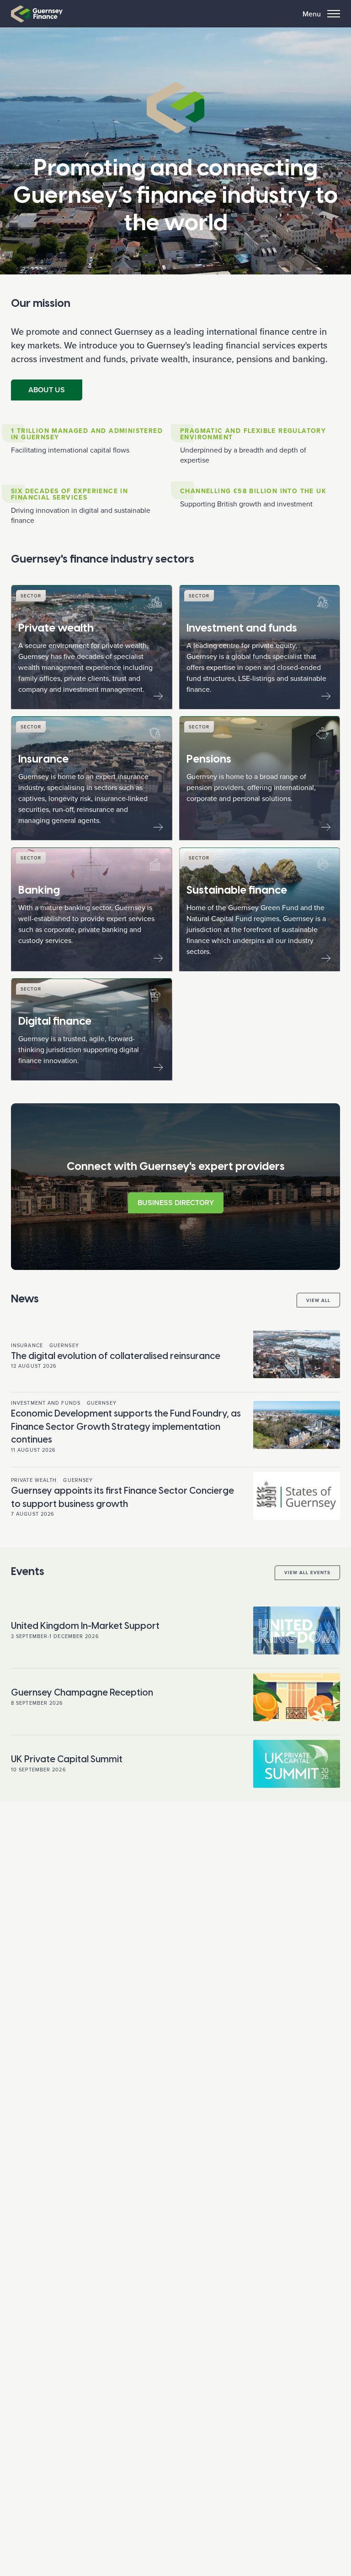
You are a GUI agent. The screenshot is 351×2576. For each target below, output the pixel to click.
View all (318, 1300)
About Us (47, 390)
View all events (307, 1572)
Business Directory (176, 1203)
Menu (312, 14)
